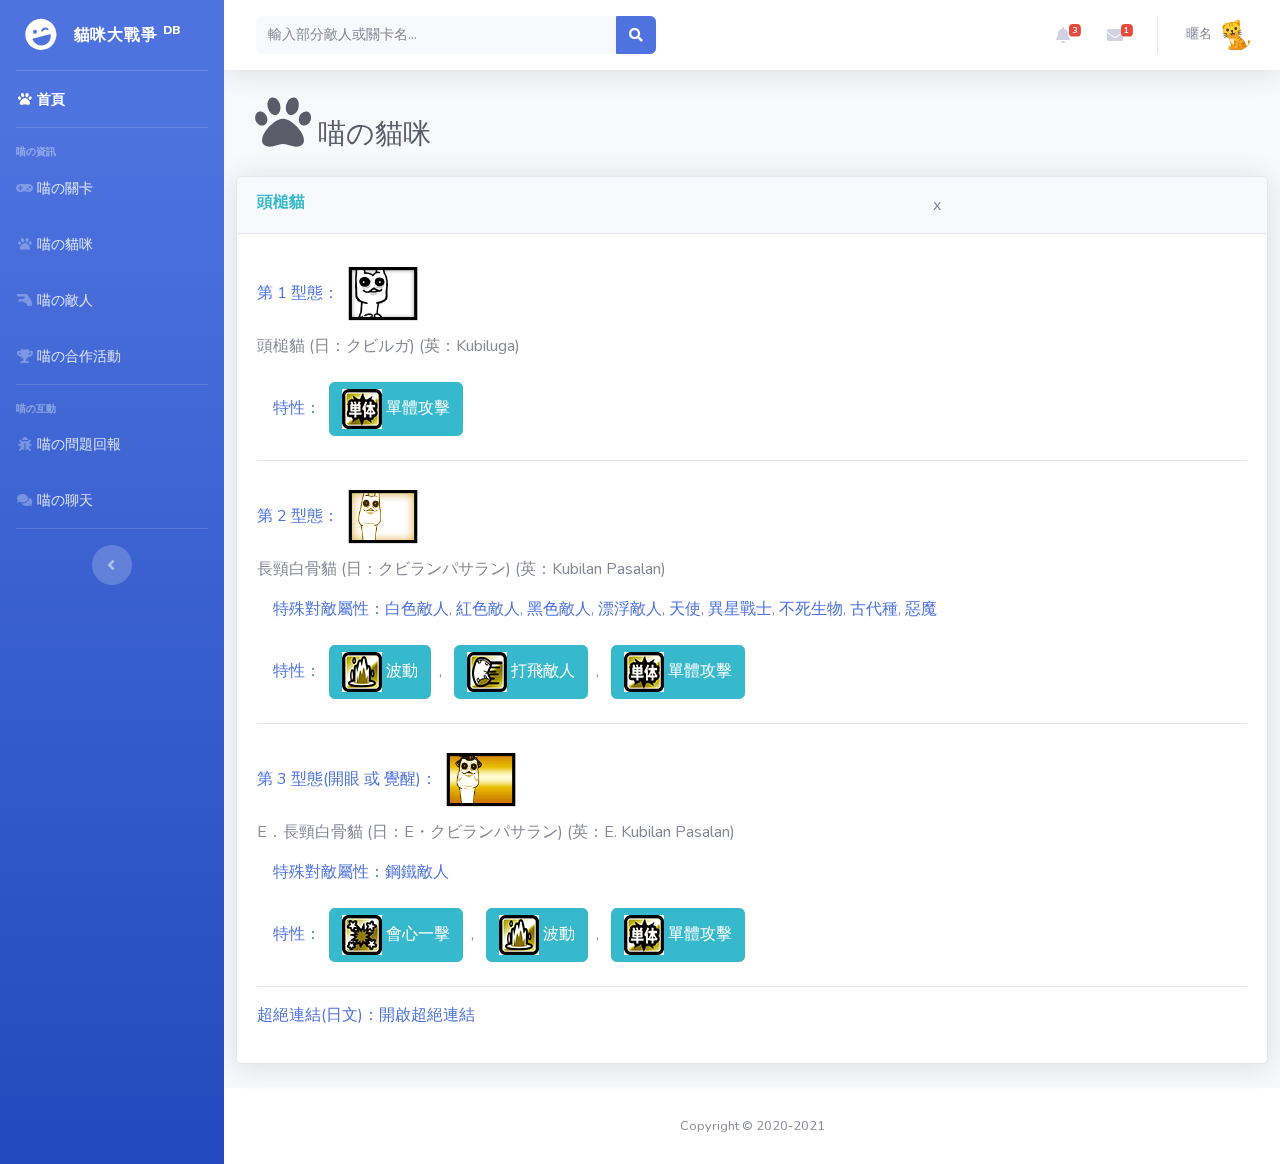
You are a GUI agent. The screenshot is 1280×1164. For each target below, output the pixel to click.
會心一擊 (416, 933)
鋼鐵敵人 (417, 872)
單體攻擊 (416, 407)
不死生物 (811, 609)
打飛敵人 (541, 670)
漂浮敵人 (630, 609)
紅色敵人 (488, 609)
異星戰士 (740, 609)
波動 (400, 670)
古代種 (874, 609)
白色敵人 (417, 609)
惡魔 (921, 609)
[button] (1063, 35)
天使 (685, 609)
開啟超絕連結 (427, 1015)
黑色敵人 (559, 609)
